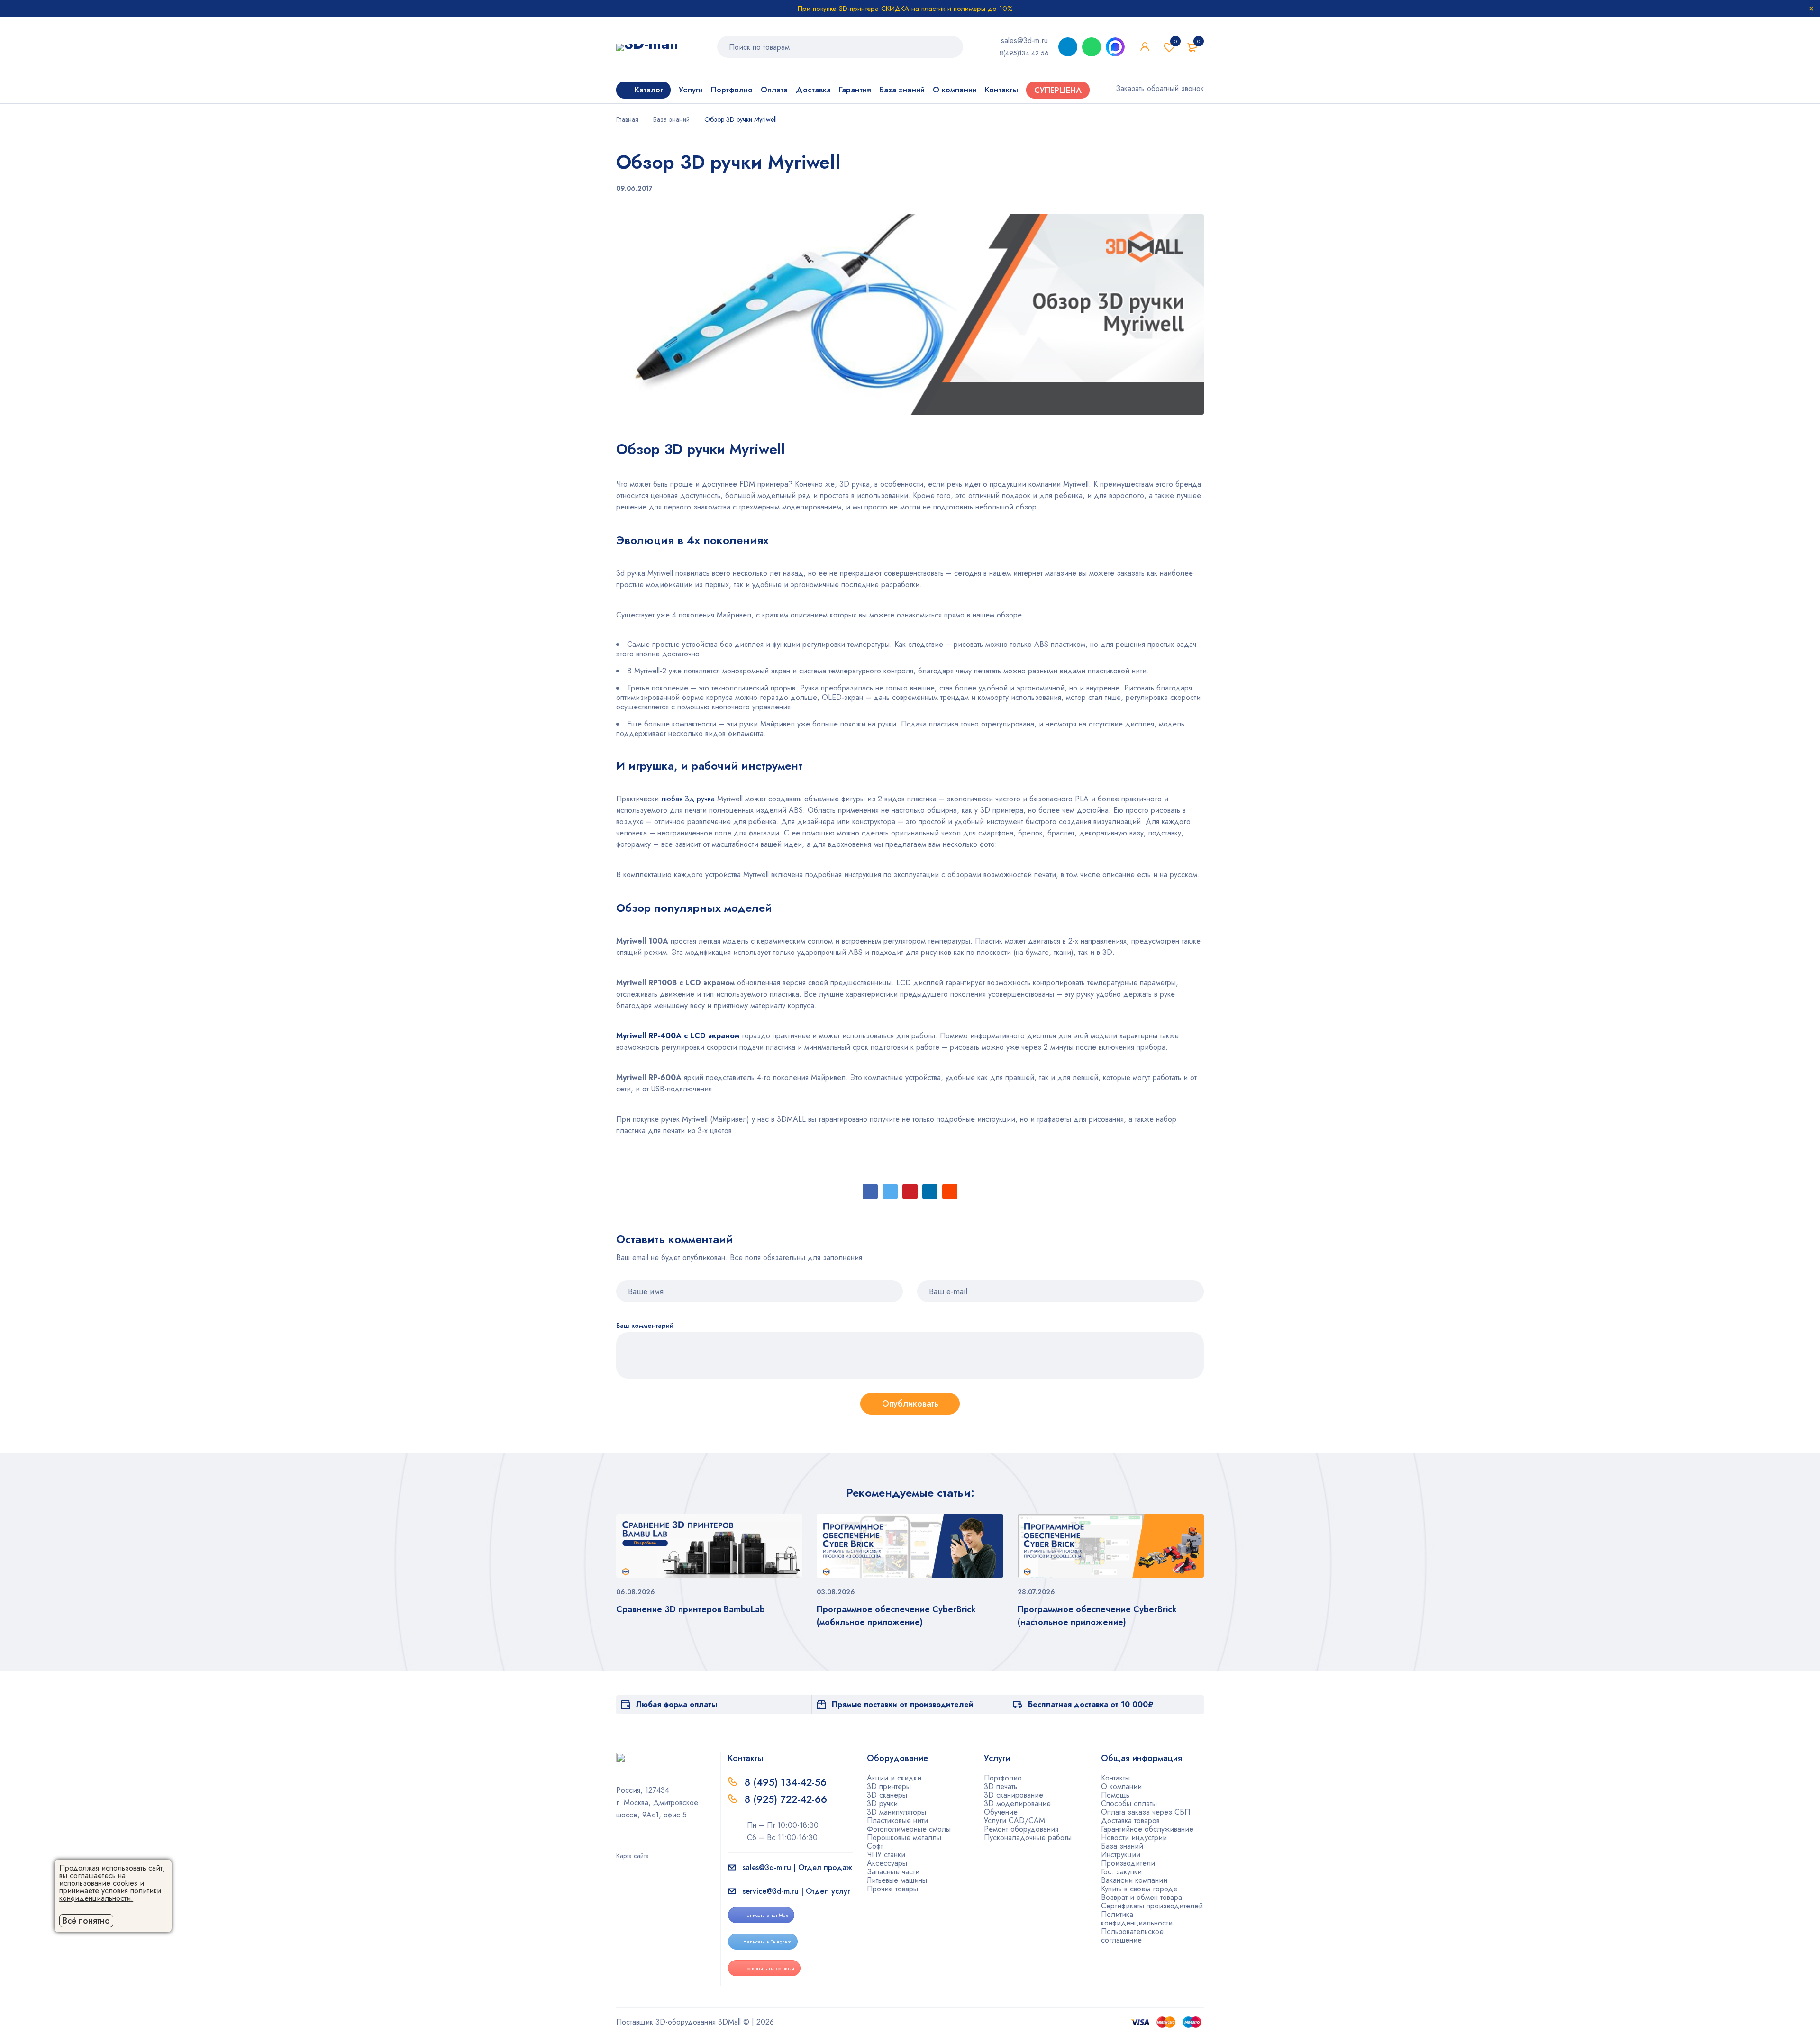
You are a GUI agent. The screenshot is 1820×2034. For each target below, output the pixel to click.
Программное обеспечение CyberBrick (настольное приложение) (1097, 1616)
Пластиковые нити (897, 1821)
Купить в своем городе (1139, 1889)
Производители (1128, 1863)
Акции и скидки (894, 1778)
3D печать (1001, 1786)
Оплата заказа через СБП (1146, 1812)
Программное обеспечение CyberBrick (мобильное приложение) (896, 1616)
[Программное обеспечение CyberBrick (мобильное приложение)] (910, 1546)
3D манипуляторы (896, 1812)
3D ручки (882, 1803)
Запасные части (893, 1872)
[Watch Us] (619, 1843)
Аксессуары (887, 1863)
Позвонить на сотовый (769, 1968)
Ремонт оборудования (1021, 1829)
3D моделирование (1017, 1803)
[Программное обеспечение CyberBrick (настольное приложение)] (1111, 1546)
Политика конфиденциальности (1137, 1919)
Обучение (1001, 1812)
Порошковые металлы (904, 1838)
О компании (1121, 1786)
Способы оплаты (1129, 1803)
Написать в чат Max (766, 1915)
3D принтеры (889, 1786)
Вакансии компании (1134, 1880)
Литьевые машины (897, 1880)
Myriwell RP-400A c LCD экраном (678, 1036)
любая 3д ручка (688, 799)
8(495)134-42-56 (1024, 53)
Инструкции (1121, 1855)
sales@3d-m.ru (1024, 41)
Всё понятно (86, 1921)
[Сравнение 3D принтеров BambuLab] (709, 1546)
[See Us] (635, 1843)
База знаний (671, 119)
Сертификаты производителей (1152, 1906)
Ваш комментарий (645, 1326)
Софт (875, 1846)
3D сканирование (1014, 1795)
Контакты (1115, 1778)
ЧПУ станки (886, 1855)
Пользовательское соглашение (1132, 1936)
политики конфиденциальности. (110, 1894)
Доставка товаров (1130, 1821)
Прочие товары (892, 1889)
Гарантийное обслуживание (1147, 1829)
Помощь (1115, 1795)
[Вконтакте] (650, 1843)
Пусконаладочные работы (1028, 1838)
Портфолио (1003, 1778)
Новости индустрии (1134, 1838)
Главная (627, 119)
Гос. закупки (1121, 1872)
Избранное (1175, 41)
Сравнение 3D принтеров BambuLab (691, 1609)
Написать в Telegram (767, 1942)
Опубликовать (910, 1404)
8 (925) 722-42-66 (787, 1799)
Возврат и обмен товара (1142, 1897)
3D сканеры (887, 1795)
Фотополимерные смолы (909, 1829)
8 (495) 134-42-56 (786, 1782)
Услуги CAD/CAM (1015, 1821)
